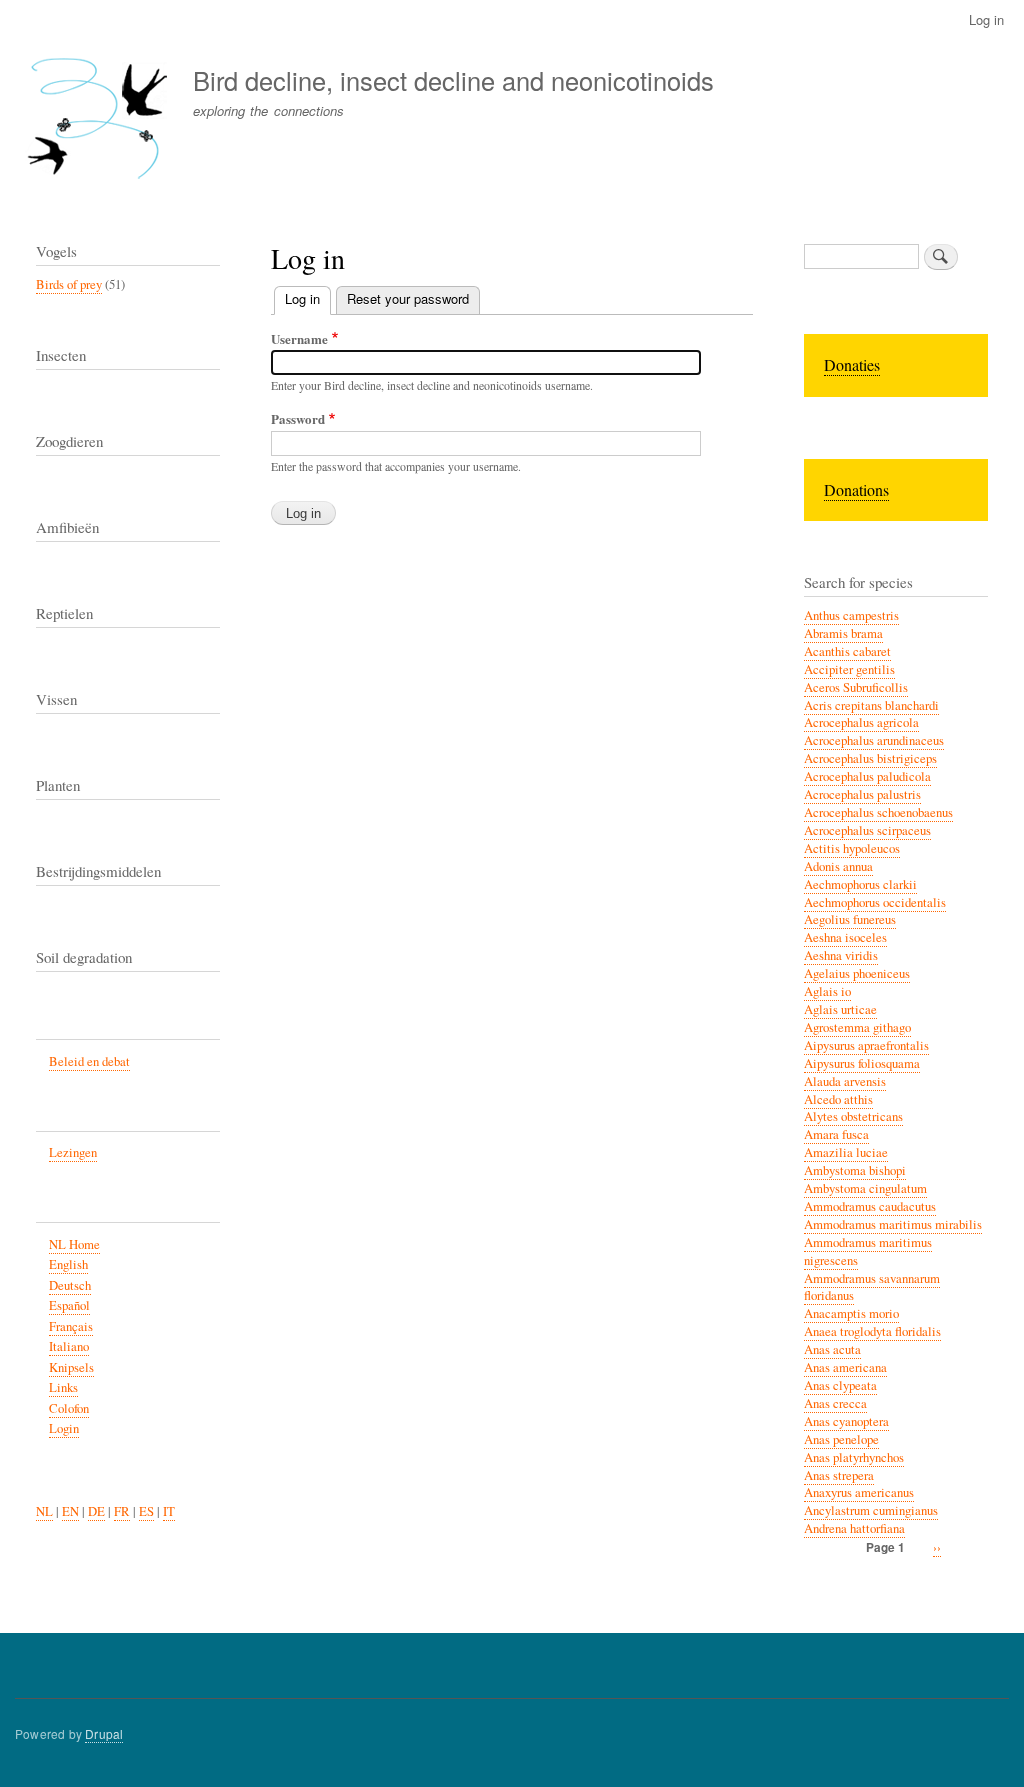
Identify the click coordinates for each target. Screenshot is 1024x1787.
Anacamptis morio (851, 1313)
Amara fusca (836, 1134)
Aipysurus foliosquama (862, 1063)
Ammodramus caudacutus (870, 1206)
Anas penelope (841, 1439)
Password (298, 418)
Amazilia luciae (846, 1152)
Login (64, 1428)
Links (63, 1387)
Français (71, 1326)
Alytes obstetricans (853, 1116)
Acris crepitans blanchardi (871, 705)
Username (299, 338)
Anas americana (845, 1367)
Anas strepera (839, 1475)
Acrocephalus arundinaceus (874, 740)
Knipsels (71, 1367)
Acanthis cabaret (847, 651)
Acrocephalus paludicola (867, 776)
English (68, 1264)
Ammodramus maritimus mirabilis (893, 1224)
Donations (856, 489)
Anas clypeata (840, 1385)
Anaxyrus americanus (859, 1492)
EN (70, 1511)
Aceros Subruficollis (856, 687)
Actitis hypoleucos (852, 848)
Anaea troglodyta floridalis (872, 1331)
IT (169, 1511)
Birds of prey (69, 284)
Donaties (852, 364)
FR (122, 1511)
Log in (986, 19)
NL (44, 1511)
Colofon (69, 1408)
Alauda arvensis (845, 1081)
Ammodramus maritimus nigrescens (868, 1251)
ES (146, 1511)
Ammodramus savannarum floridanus (872, 1287)
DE (96, 1511)
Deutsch (70, 1285)
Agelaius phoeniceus (857, 973)
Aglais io (827, 991)
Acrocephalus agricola (861, 722)
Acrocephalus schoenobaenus (878, 812)
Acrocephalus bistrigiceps (870, 758)
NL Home (74, 1244)
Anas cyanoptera (846, 1421)
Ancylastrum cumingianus (871, 1510)
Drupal (104, 1733)
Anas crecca (835, 1403)
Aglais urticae (840, 1009)
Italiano (69, 1346)
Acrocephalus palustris (862, 794)
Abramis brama (843, 633)
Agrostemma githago (857, 1027)
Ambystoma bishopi (855, 1170)
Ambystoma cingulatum (865, 1188)
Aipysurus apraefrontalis (866, 1045)
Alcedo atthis (838, 1099)
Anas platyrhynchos (854, 1457)
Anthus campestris (851, 615)
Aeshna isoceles (845, 937)
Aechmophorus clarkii (860, 884)
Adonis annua (838, 866)
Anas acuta (832, 1349)
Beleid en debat (89, 1061)
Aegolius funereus (850, 919)
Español (69, 1305)
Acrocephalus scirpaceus (867, 830)
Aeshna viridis (841, 955)
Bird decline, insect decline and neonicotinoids (453, 80)
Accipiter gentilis (849, 669)
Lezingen (73, 1152)
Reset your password (408, 298)
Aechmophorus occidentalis (875, 902)
